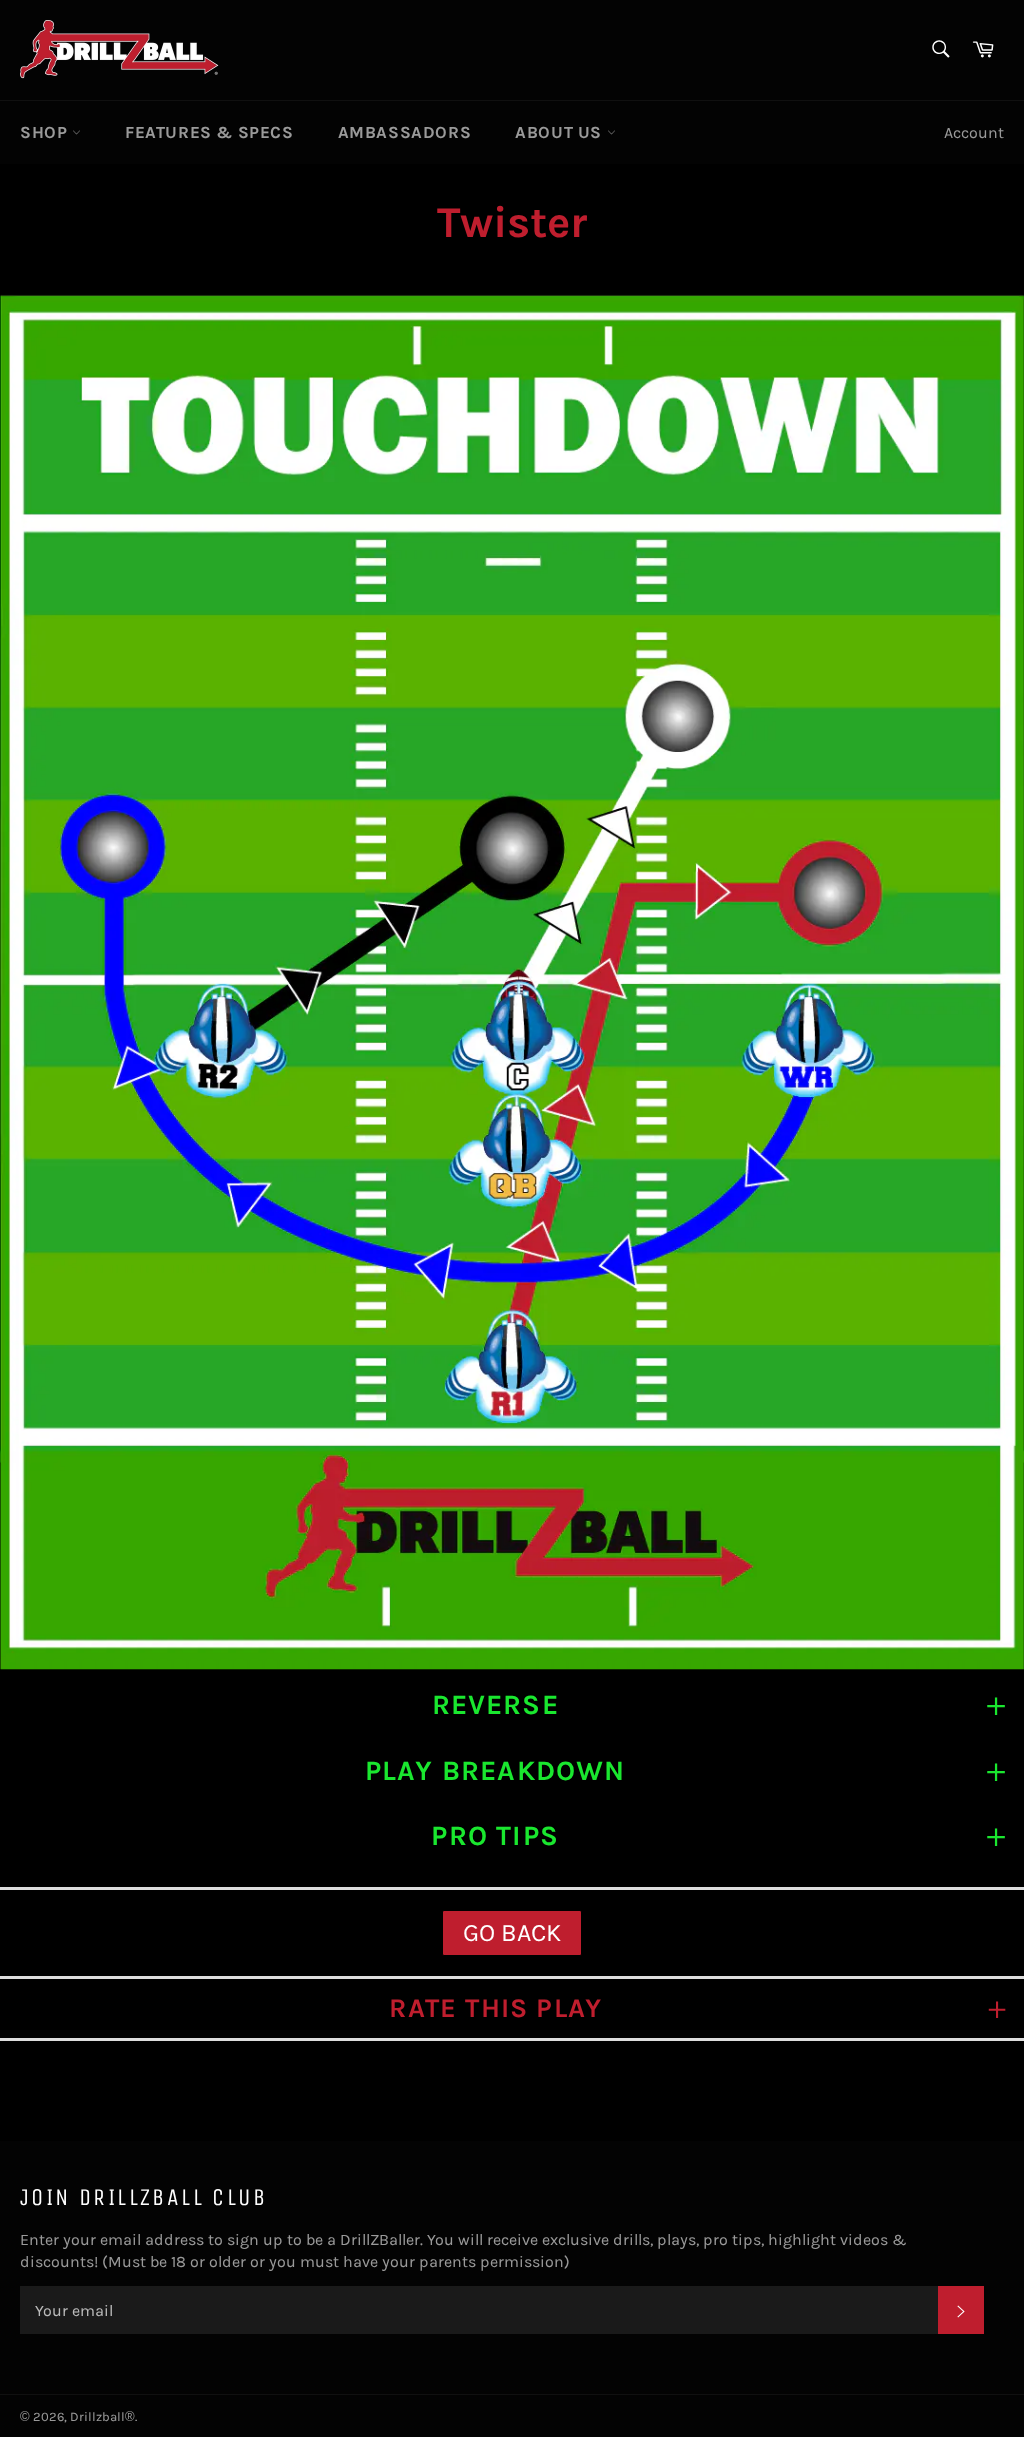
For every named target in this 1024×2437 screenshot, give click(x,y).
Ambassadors (405, 132)
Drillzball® (102, 2416)
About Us (560, 132)
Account (974, 132)
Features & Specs (209, 132)
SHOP (46, 132)
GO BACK (512, 1932)
